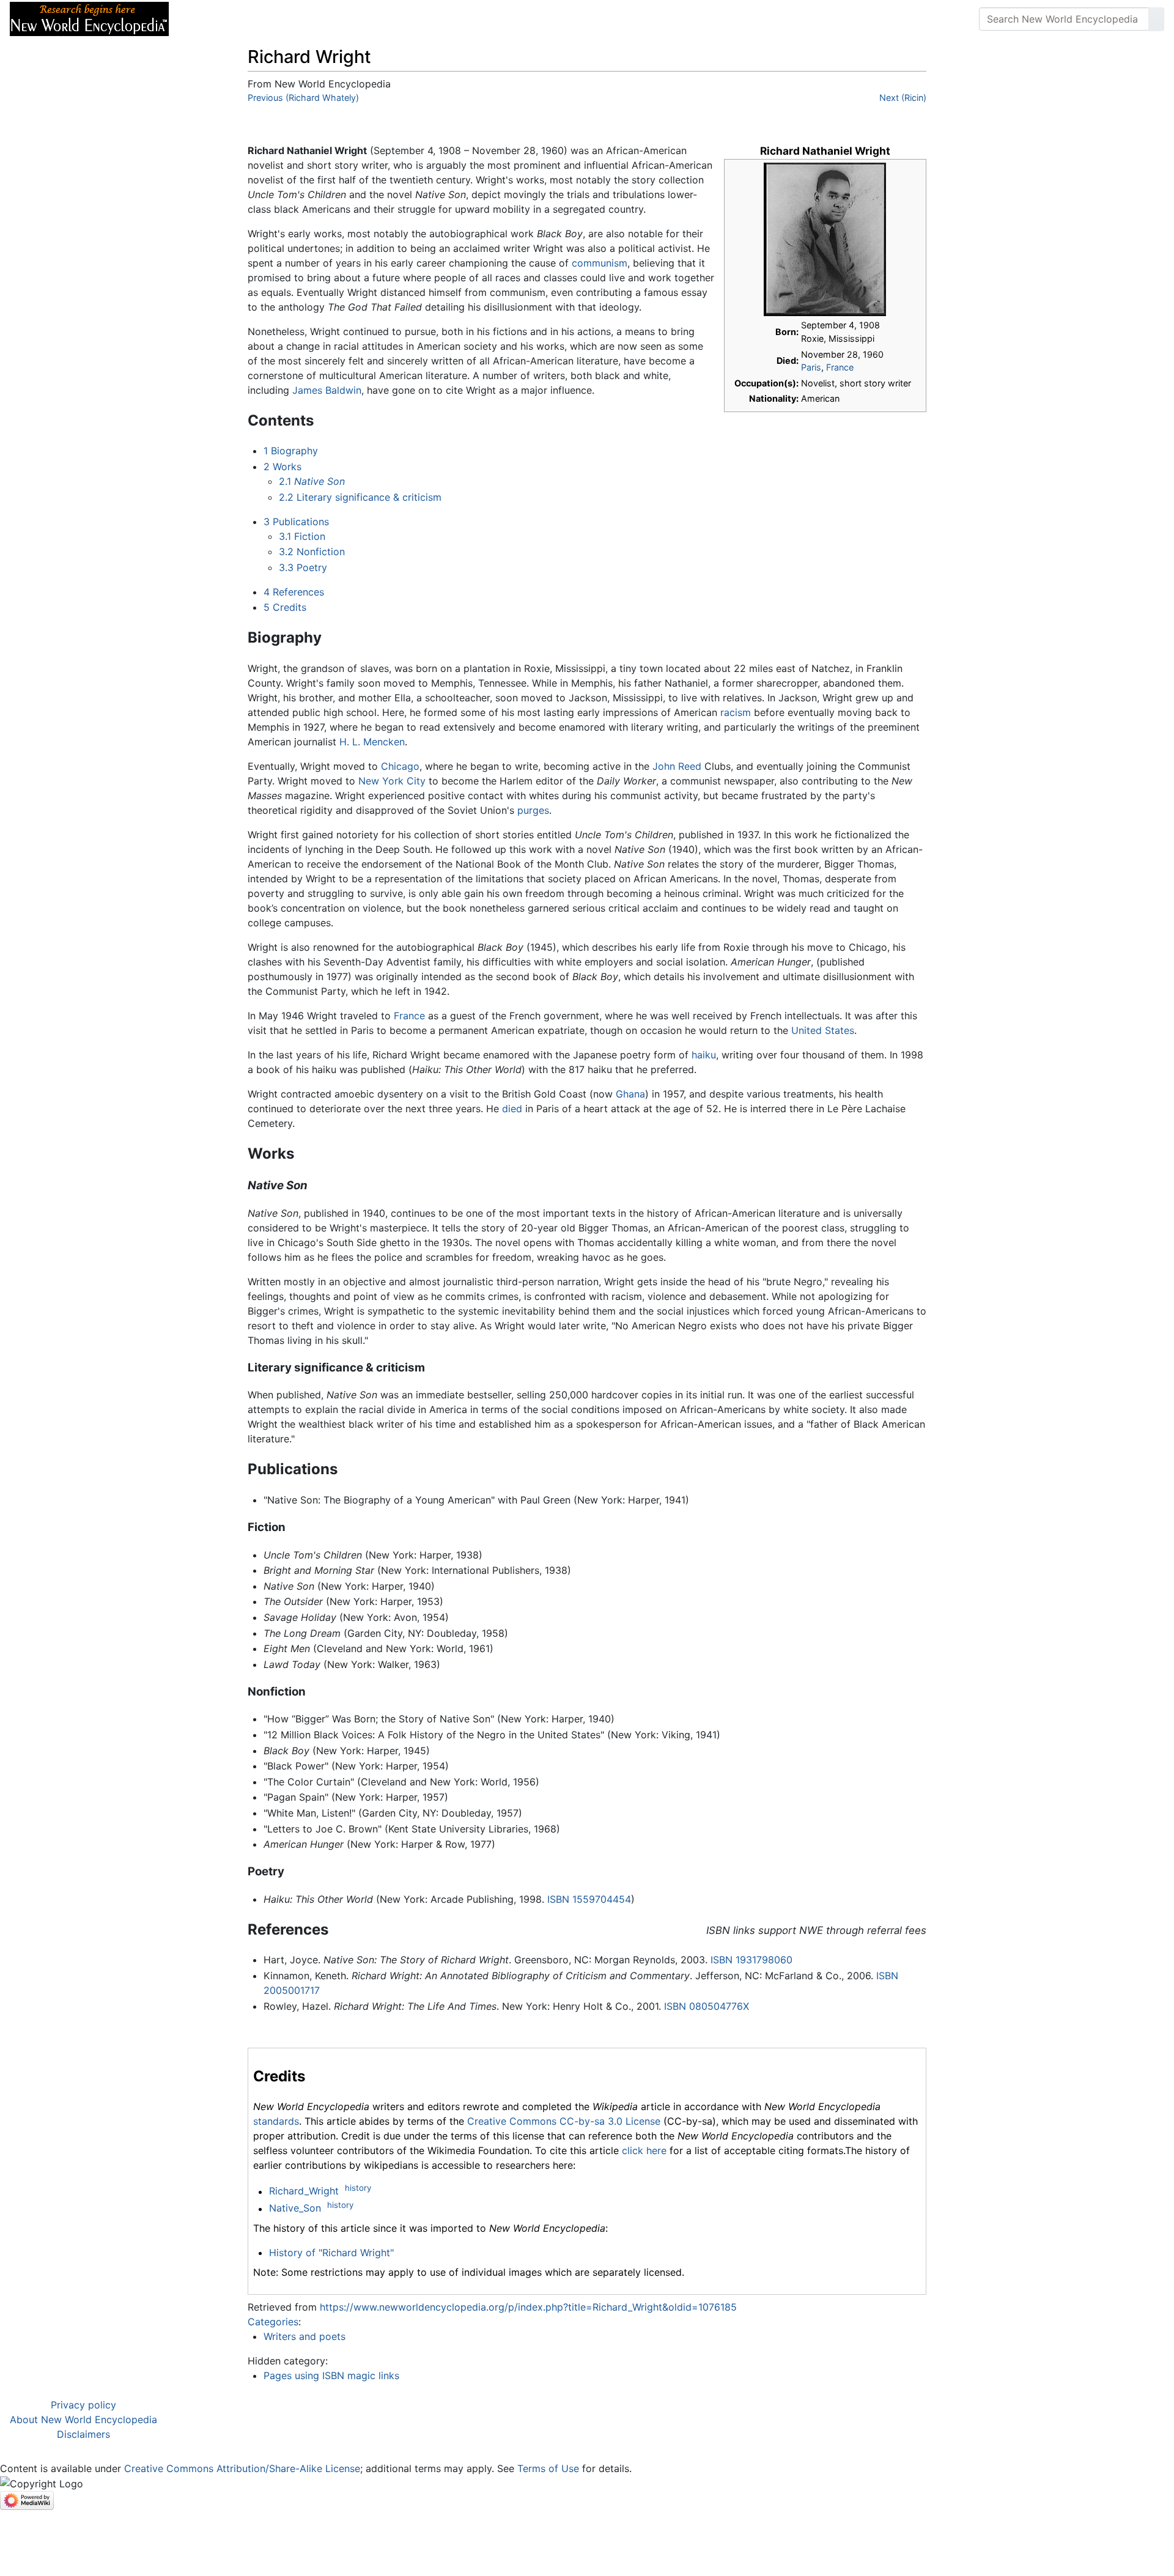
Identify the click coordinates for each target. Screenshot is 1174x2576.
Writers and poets (305, 2336)
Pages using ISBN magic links (331, 2375)
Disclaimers (83, 2434)
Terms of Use (548, 2468)
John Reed (677, 766)
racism (736, 712)
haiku (704, 1055)
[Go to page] (1156, 19)
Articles (206, 19)
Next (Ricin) (903, 98)
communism (600, 263)
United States (823, 1030)
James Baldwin (327, 390)
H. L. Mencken (372, 742)
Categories (273, 2322)
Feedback (313, 19)
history (358, 2188)
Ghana (630, 1094)
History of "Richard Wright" (331, 2253)
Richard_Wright (304, 2191)
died (512, 1109)
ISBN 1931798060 (751, 1960)
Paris (811, 367)
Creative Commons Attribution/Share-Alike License (242, 2468)
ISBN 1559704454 (589, 1899)
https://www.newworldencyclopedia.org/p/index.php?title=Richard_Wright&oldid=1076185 (528, 2307)
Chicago (400, 766)
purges (533, 810)
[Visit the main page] (89, 18)
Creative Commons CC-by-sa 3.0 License (564, 2121)
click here (644, 2150)
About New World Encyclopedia (83, 2419)
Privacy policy (83, 2405)
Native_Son (295, 2209)
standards (276, 2121)
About (257, 19)
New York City (392, 781)
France (840, 367)
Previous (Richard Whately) (303, 98)
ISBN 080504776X (707, 2006)
